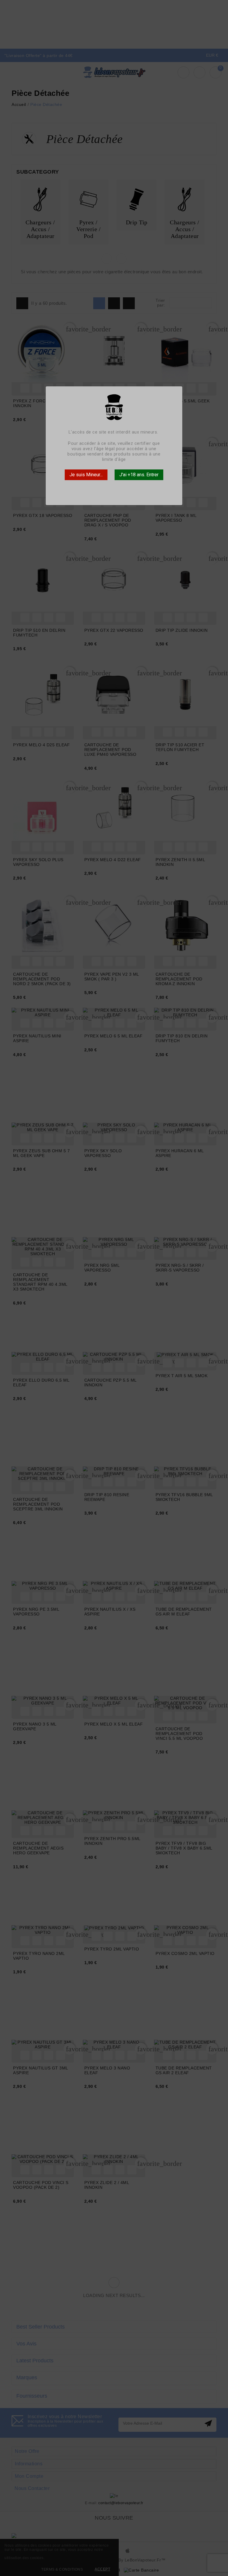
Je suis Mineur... (86, 475)
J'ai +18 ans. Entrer (139, 475)
